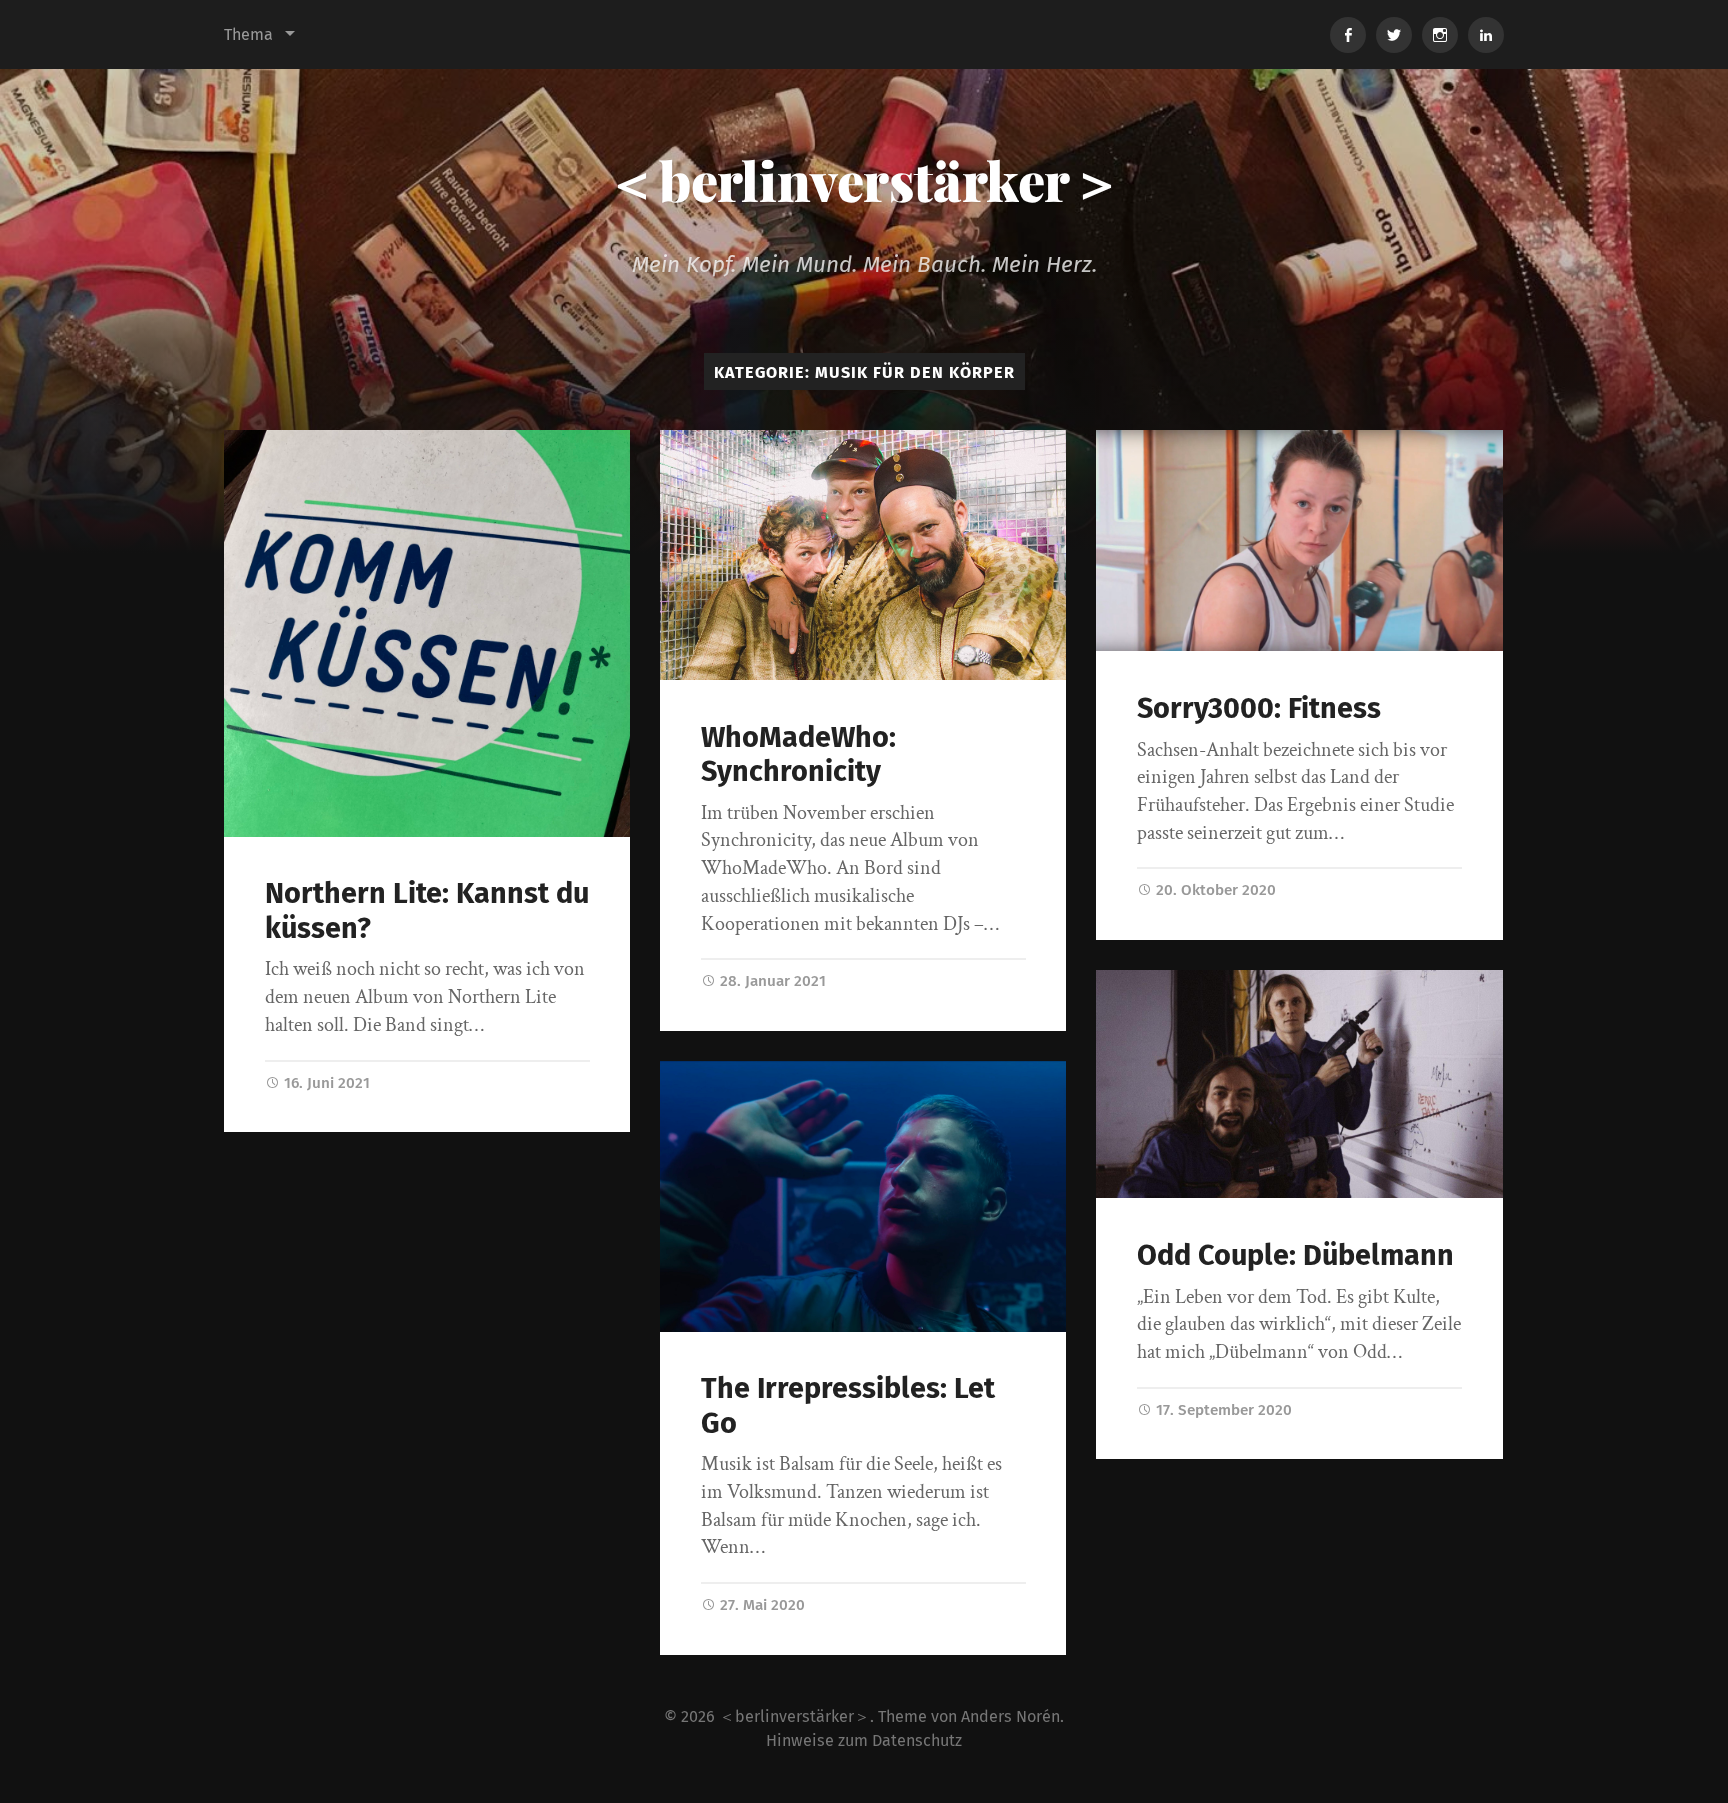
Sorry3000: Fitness (1259, 708)
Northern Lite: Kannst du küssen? (427, 911)
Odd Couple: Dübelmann (1295, 1255)
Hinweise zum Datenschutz (864, 1740)
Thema (248, 34)
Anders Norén (1010, 1716)
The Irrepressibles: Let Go (848, 1406)
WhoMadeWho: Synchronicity (798, 755)
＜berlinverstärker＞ (864, 180)
